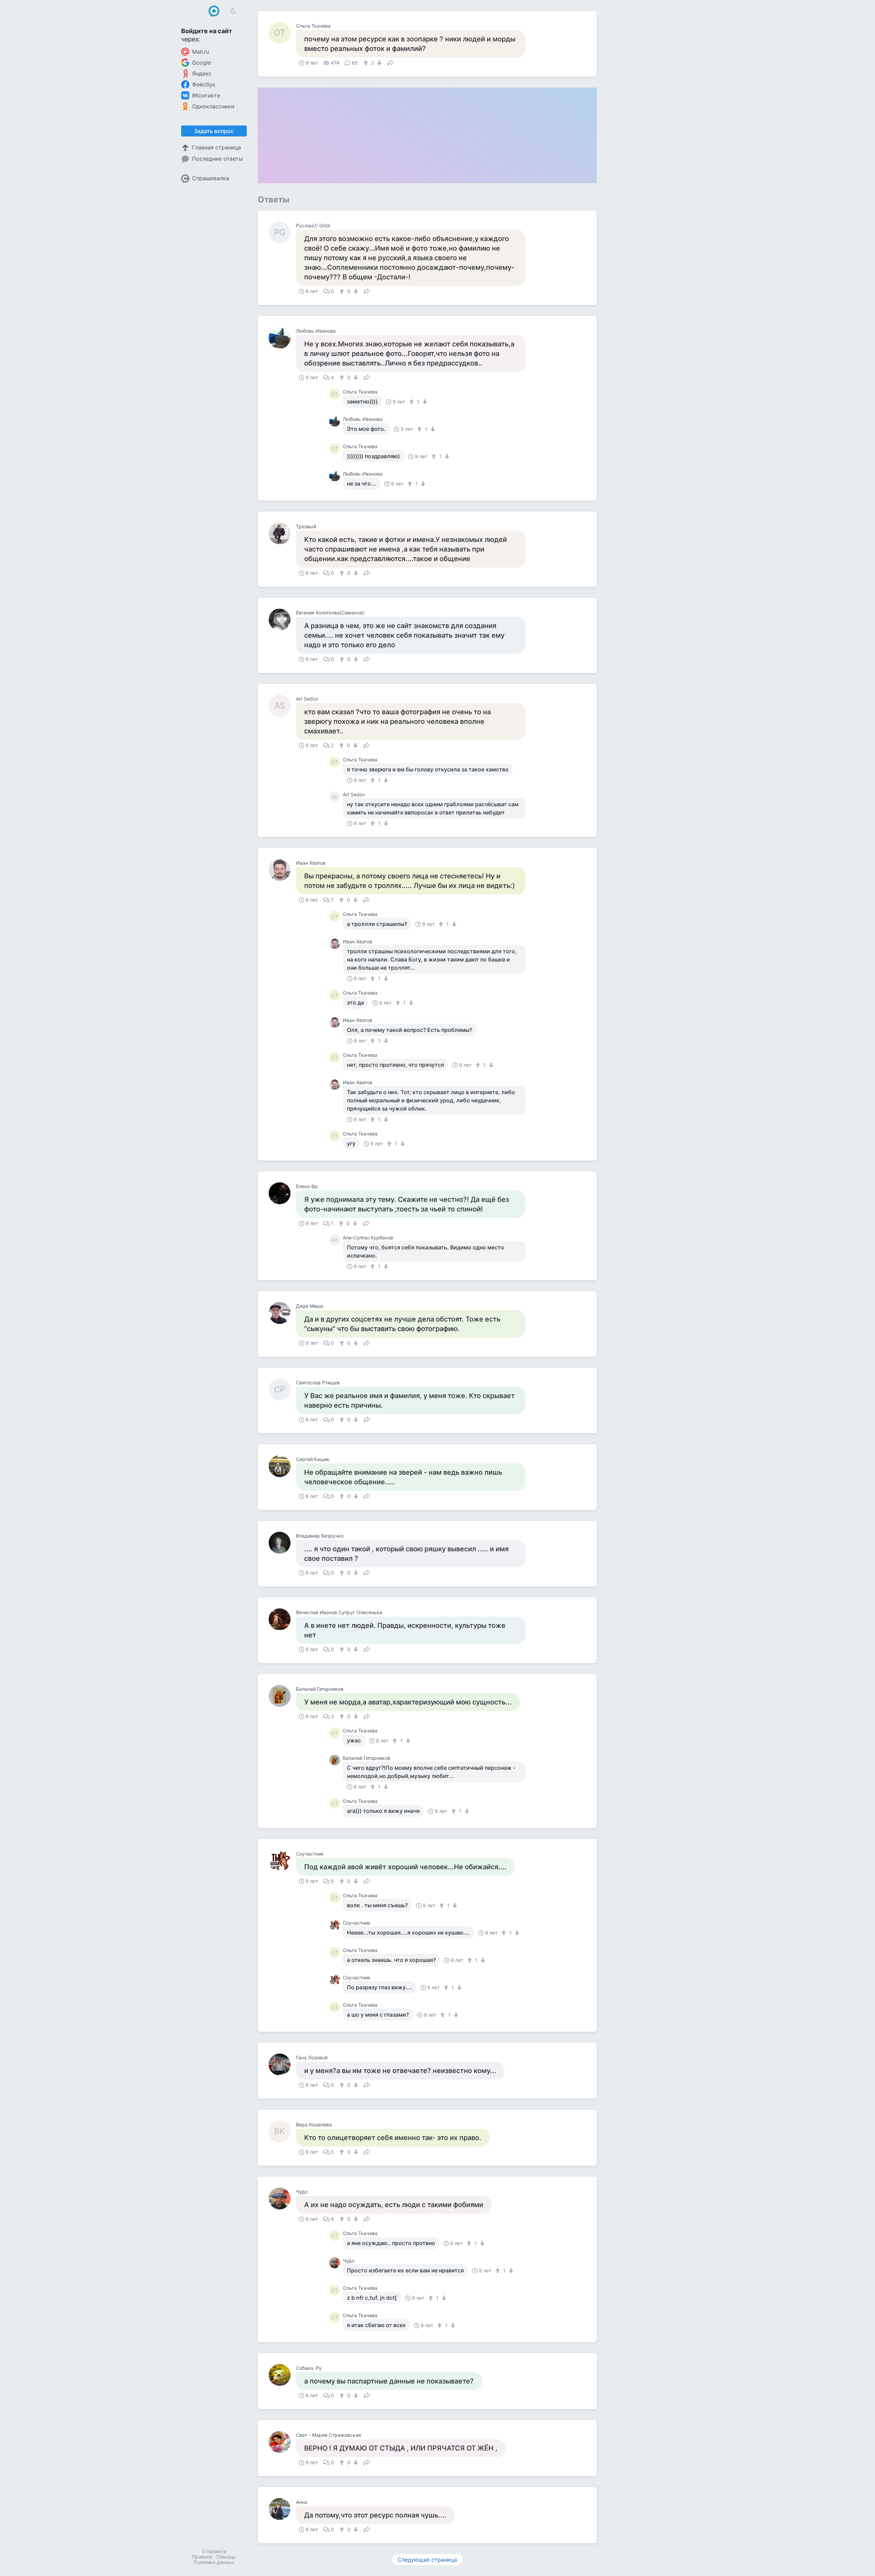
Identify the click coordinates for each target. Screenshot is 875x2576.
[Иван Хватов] (282, 870)
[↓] (379, 63)
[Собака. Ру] (282, 2375)
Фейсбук (204, 84)
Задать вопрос (214, 131)
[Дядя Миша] (282, 1313)
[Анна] (282, 2509)
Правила (202, 2557)
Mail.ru (201, 52)
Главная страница (217, 147)
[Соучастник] (282, 1861)
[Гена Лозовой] (282, 2064)
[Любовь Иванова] (282, 338)
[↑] (367, 63)
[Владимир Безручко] (282, 1543)
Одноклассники (213, 106)
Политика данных (214, 2562)
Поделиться (390, 62)
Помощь (226, 2557)
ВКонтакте (206, 95)
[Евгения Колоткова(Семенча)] (282, 620)
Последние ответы (218, 159)
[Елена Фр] (282, 1193)
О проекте (214, 2551)
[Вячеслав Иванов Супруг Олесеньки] (282, 1619)
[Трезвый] (282, 533)
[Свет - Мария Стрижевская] (282, 2442)
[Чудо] (282, 2199)
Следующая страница (427, 2560)
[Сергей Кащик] (282, 1466)
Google (201, 63)
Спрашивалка (211, 178)
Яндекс (202, 74)
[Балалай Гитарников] (282, 1696)
